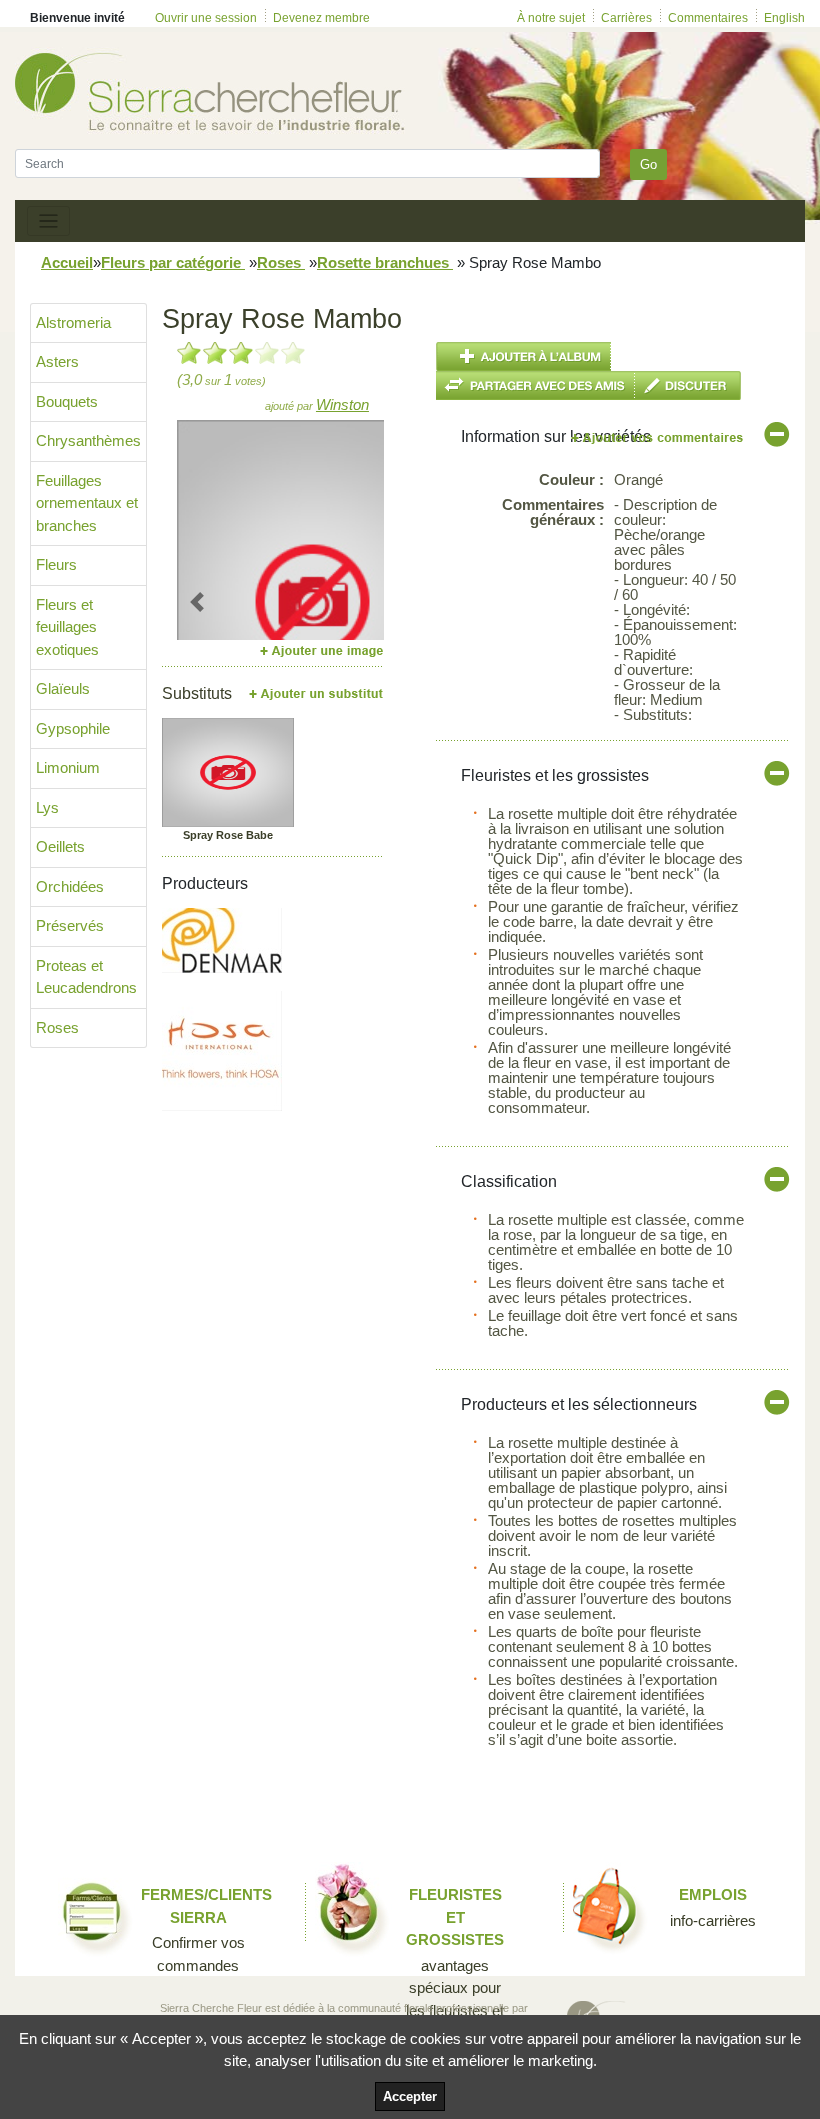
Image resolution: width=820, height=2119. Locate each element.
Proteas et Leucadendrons (86, 977)
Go (648, 164)
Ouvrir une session (206, 18)
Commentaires (708, 18)
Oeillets (60, 846)
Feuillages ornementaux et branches (87, 503)
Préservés (70, 925)
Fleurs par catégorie (173, 262)
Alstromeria (73, 322)
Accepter (410, 2096)
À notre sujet (551, 18)
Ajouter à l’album (523, 356)
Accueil (67, 262)
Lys (47, 807)
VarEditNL (658, 437)
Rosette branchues (385, 262)
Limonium (68, 767)
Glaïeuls (63, 688)
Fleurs (56, 564)
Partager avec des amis (535, 385)
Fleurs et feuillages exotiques (67, 627)
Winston (342, 404)
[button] (197, 601)
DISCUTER (688, 385)
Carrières (626, 18)
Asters (57, 361)
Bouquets (67, 401)
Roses (281, 262)
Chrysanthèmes (88, 440)
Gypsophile (73, 728)
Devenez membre (321, 18)
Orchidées (70, 886)
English (784, 18)
